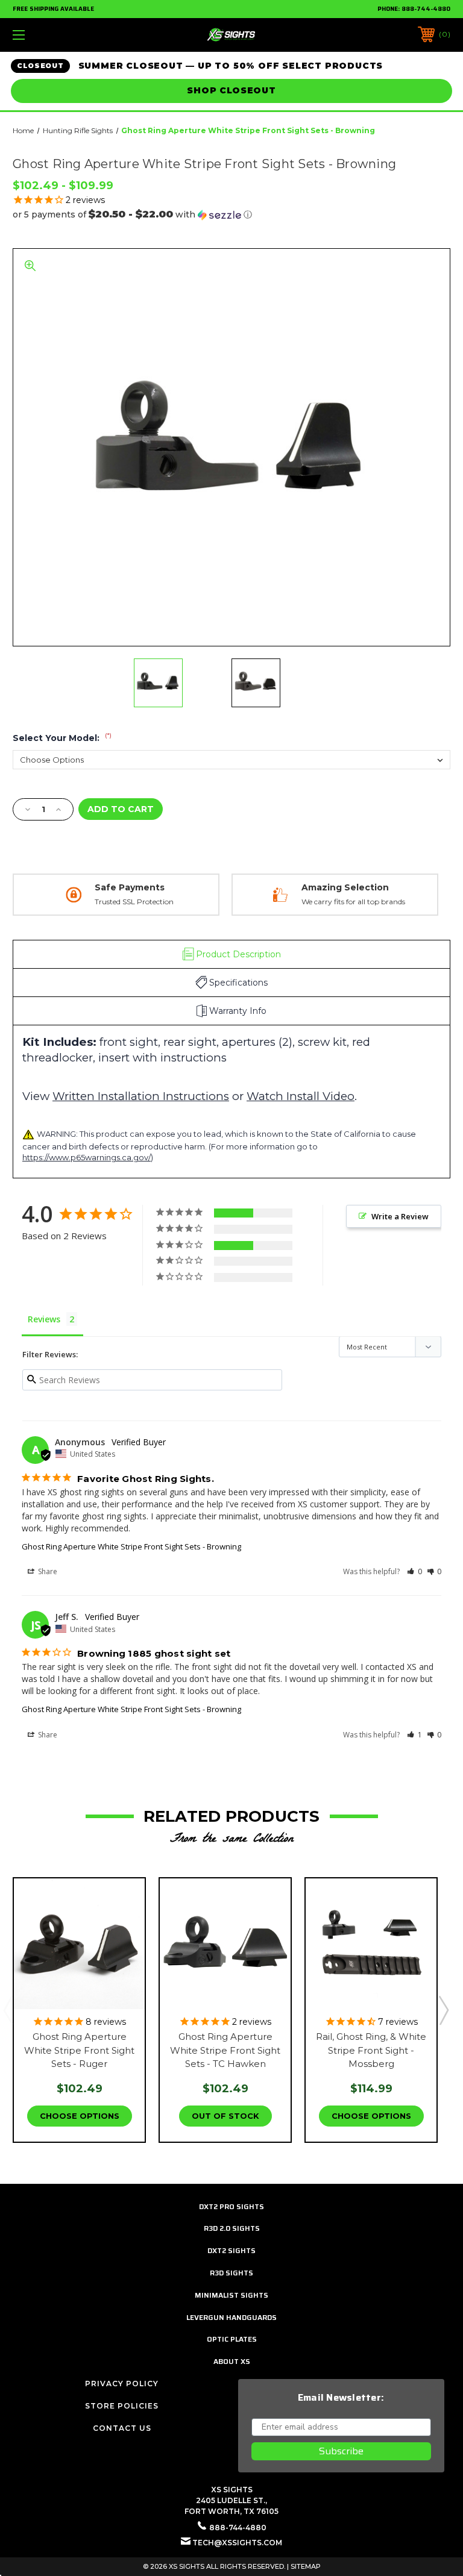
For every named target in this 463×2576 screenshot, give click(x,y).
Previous (8, 2010)
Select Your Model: (62, 738)
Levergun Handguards (231, 2317)
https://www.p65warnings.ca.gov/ (87, 1157)
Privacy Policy (122, 2384)
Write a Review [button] (400, 1216)
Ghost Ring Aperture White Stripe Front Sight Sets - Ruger (79, 2050)
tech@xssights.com (237, 2543)
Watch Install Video (301, 1096)
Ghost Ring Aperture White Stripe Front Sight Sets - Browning (131, 1546)
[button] (231, 214)
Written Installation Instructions (141, 1096)
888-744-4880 (426, 9)
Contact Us (122, 2428)
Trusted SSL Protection (134, 902)
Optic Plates (232, 2339)
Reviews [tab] (44, 1319)
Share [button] (47, 1571)
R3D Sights (231, 2273)
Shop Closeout (231, 90)
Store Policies (122, 2406)
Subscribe (341, 2451)
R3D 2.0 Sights (232, 2228)
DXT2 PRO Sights (231, 2206)
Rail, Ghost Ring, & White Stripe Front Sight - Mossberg (371, 2050)
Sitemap (306, 2566)
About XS (232, 2361)
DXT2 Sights (231, 2250)
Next (443, 2010)
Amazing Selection (345, 887)
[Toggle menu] (56, 35)
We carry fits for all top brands (353, 902)
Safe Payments (130, 887)
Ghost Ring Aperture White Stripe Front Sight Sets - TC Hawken (225, 2050)
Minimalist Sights (231, 2295)
